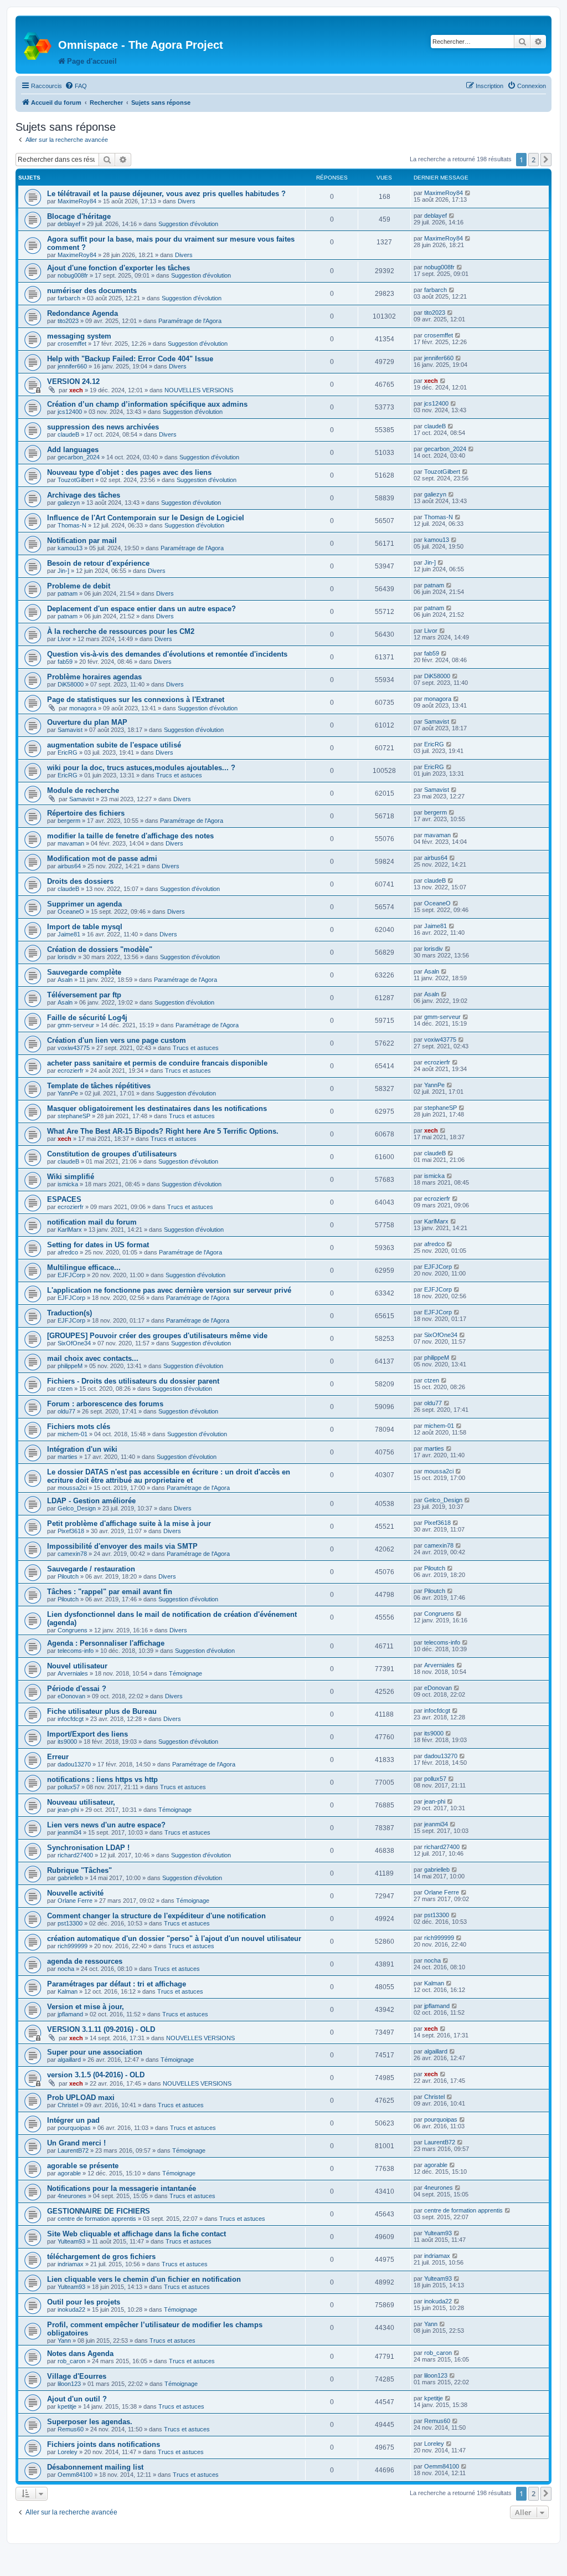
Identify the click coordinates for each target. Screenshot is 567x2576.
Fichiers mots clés (79, 1427)
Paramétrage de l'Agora (190, 321)
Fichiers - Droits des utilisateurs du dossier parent (133, 1381)
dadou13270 (74, 1764)
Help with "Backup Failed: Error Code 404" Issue (130, 359)
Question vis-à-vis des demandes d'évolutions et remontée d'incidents (167, 654)
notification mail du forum (92, 1222)
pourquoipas (74, 2128)
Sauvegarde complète (84, 972)
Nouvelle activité (75, 1893)
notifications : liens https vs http (102, 1779)
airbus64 (69, 866)
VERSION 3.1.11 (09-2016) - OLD (101, 2029)
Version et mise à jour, (86, 2007)
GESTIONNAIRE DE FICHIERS (99, 2211)
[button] (546, 160)
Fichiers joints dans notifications (104, 2444)
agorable (69, 2173)
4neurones (72, 2196)
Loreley (68, 2452)
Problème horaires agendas (94, 677)
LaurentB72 (73, 2150)
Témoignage (185, 1673)
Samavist (70, 730)
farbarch (69, 298)
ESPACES (64, 1199)
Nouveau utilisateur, (81, 1802)
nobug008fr (73, 275)
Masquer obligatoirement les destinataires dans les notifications (157, 1108)
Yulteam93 (71, 2241)
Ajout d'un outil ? (77, 2399)
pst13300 (70, 1923)
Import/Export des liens (87, 1734)
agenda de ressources (85, 1961)
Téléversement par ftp (84, 995)
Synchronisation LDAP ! (88, 1848)
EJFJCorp (71, 1275)
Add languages (73, 450)
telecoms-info (76, 1651)
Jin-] (63, 571)
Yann (64, 2341)
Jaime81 (69, 934)
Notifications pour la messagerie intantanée (122, 2188)
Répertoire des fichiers (86, 813)
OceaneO (71, 911)
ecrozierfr (71, 1071)
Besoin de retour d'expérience (98, 563)
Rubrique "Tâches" (79, 1870)
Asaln (65, 980)
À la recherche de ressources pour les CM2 (121, 631)
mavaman (71, 843)
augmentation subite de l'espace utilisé (114, 745)
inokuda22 (71, 2309)
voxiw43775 (74, 1048)
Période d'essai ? (77, 1689)
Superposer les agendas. (90, 2422)
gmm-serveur (76, 1025)
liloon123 (69, 2384)
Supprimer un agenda (84, 904)
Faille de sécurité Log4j (87, 1018)
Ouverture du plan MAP (87, 722)
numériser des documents (92, 291)
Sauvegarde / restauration (91, 1569)
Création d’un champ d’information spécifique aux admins (147, 404)
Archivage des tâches (84, 495)
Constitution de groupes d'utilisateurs (112, 1154)
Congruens (73, 1630)
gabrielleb (70, 1878)
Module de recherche (83, 790)
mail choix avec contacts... (93, 1358)
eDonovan (71, 1696)
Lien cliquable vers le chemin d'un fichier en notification (144, 2279)
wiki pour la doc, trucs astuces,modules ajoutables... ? (141, 768)
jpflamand (70, 2014)
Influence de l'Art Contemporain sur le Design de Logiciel (146, 518)
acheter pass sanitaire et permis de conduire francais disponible (157, 1063)
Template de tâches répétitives (99, 1086)
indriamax (71, 2264)
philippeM (70, 1366)
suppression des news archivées (103, 427)
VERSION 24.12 (73, 381)
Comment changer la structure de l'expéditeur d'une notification (156, 1916)
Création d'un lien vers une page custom (117, 1040)
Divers (187, 201)
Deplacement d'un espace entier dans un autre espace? (141, 609)
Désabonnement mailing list (95, 2467)
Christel (68, 2105)
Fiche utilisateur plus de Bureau (102, 1711)
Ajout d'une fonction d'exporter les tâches (118, 268)
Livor (64, 639)
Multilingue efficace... (84, 1267)
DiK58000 (71, 684)
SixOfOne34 (74, 1343)
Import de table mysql (85, 927)
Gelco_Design (77, 1508)
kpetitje (67, 2406)
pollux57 (69, 1787)
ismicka (68, 1184)
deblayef (69, 224)
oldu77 (66, 1411)
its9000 (67, 1742)
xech (76, 390)
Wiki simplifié (71, 1177)
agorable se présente (83, 2166)
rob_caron (71, 2361)
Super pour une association (95, 2052)
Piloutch (68, 1576)
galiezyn (69, 503)
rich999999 (73, 1946)
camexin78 (72, 1554)
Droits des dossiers (80, 881)
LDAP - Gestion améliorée (91, 1501)
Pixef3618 (71, 1531)
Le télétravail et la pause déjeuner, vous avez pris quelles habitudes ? (166, 194)
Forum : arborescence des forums (105, 1404)
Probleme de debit (79, 586)
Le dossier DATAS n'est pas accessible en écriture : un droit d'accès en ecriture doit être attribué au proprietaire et (169, 1476)
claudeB (68, 434)
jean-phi (68, 1810)
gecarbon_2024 (79, 457)
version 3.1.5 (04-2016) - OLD (96, 2075)
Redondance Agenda (83, 313)
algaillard (69, 2060)
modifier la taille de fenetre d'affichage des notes (130, 836)
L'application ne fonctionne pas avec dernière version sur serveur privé (169, 1290)
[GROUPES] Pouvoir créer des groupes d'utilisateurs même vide (157, 1336)
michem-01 (73, 1434)
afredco (68, 1252)
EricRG (68, 752)
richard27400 (75, 1855)
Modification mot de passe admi (102, 859)
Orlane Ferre (75, 1901)
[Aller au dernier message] (468, 193)
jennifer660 (72, 366)
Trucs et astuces (179, 775)
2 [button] (534, 160)
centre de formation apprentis (97, 2219)
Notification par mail (82, 541)
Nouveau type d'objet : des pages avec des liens (129, 472)
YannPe (68, 1093)
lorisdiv (67, 957)
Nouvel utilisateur (77, 1666)
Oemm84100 (75, 2475)
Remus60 (71, 2429)
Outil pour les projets (84, 2302)
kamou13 (70, 548)
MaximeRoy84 (77, 201)
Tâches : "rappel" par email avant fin (110, 1592)
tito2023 (68, 321)
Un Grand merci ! (76, 2143)
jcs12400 (70, 412)
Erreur (58, 1757)
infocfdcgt (71, 1719)
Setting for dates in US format (98, 1245)
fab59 (65, 662)
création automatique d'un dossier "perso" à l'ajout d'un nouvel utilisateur (174, 1939)
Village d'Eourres (77, 2376)
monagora (83, 708)
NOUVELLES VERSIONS (199, 390)
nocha (66, 1969)
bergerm (69, 821)
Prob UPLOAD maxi (81, 2098)
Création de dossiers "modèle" (100, 949)
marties (68, 1457)
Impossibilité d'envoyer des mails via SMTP (122, 1546)
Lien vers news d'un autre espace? (106, 1825)
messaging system (79, 336)
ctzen (65, 1389)
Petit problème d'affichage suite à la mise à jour (129, 1523)
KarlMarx (70, 1230)
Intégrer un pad (73, 2120)
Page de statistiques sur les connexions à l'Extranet (136, 700)
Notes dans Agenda (80, 2354)
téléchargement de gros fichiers (101, 2257)
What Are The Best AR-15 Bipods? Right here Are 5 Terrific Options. (163, 1131)
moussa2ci (72, 1488)
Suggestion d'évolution (188, 224)
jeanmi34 (69, 1832)
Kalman (68, 1991)
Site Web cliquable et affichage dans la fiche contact (136, 2234)
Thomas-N (72, 525)
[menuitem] (76, 86)
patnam (68, 593)
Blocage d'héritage (79, 216)
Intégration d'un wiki (82, 1449)
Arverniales (73, 1673)
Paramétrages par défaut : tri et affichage (117, 1984)
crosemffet (72, 344)
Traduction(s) (69, 1313)
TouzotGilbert (76, 480)
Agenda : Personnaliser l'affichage (106, 1643)
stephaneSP (74, 1116)
